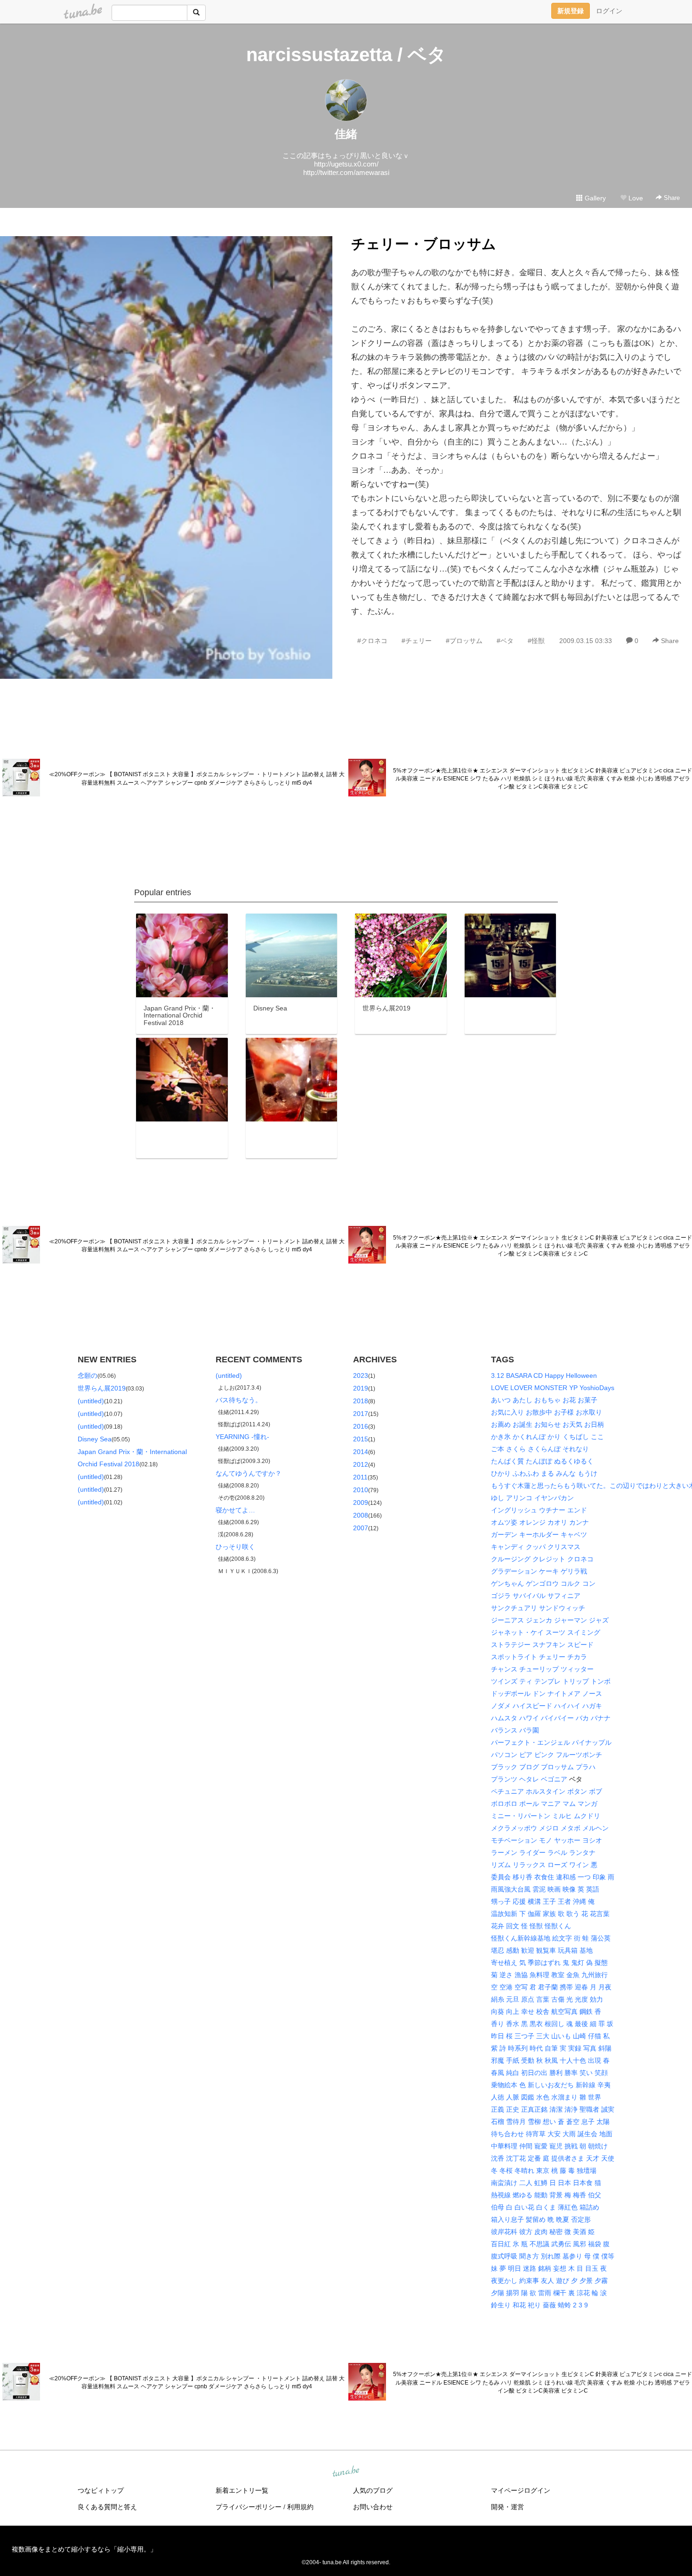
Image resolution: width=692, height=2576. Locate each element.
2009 (361, 1503)
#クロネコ (372, 641)
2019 (361, 1388)
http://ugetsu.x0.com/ (346, 164)
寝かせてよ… (235, 1510)
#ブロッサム (464, 641)
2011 (360, 1477)
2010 (361, 1490)
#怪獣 (536, 641)
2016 (361, 1426)
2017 (361, 1414)
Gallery (594, 198)
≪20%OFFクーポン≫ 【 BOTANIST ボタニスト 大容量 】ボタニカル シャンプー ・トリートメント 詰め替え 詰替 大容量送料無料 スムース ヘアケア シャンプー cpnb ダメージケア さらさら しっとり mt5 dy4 (197, 778)
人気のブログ (373, 2490)
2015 (361, 1439)
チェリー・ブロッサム (424, 244)
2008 (361, 1515)
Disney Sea (95, 1439)
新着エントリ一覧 (242, 2490)
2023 (361, 1375)
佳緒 (346, 134)
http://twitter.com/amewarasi (346, 172)
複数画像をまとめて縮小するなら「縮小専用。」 (84, 2549)
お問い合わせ (373, 2507)
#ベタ (505, 641)
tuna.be (346, 2472)
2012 (361, 1464)
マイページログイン (521, 2490)
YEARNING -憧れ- (242, 1437)
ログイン (609, 11)
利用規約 (300, 2507)
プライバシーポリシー (249, 2507)
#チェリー (417, 641)
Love (635, 198)
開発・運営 (507, 2507)
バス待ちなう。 (239, 1400)
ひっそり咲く (235, 1547)
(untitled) (91, 1401)
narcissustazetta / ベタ (346, 55)
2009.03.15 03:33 (586, 641)
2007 (361, 1528)
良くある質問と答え (107, 2507)
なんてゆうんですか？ (249, 1473)
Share (671, 198)
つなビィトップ (101, 2490)
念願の (88, 1375)
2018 (361, 1401)
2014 (361, 1452)
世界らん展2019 (102, 1388)
